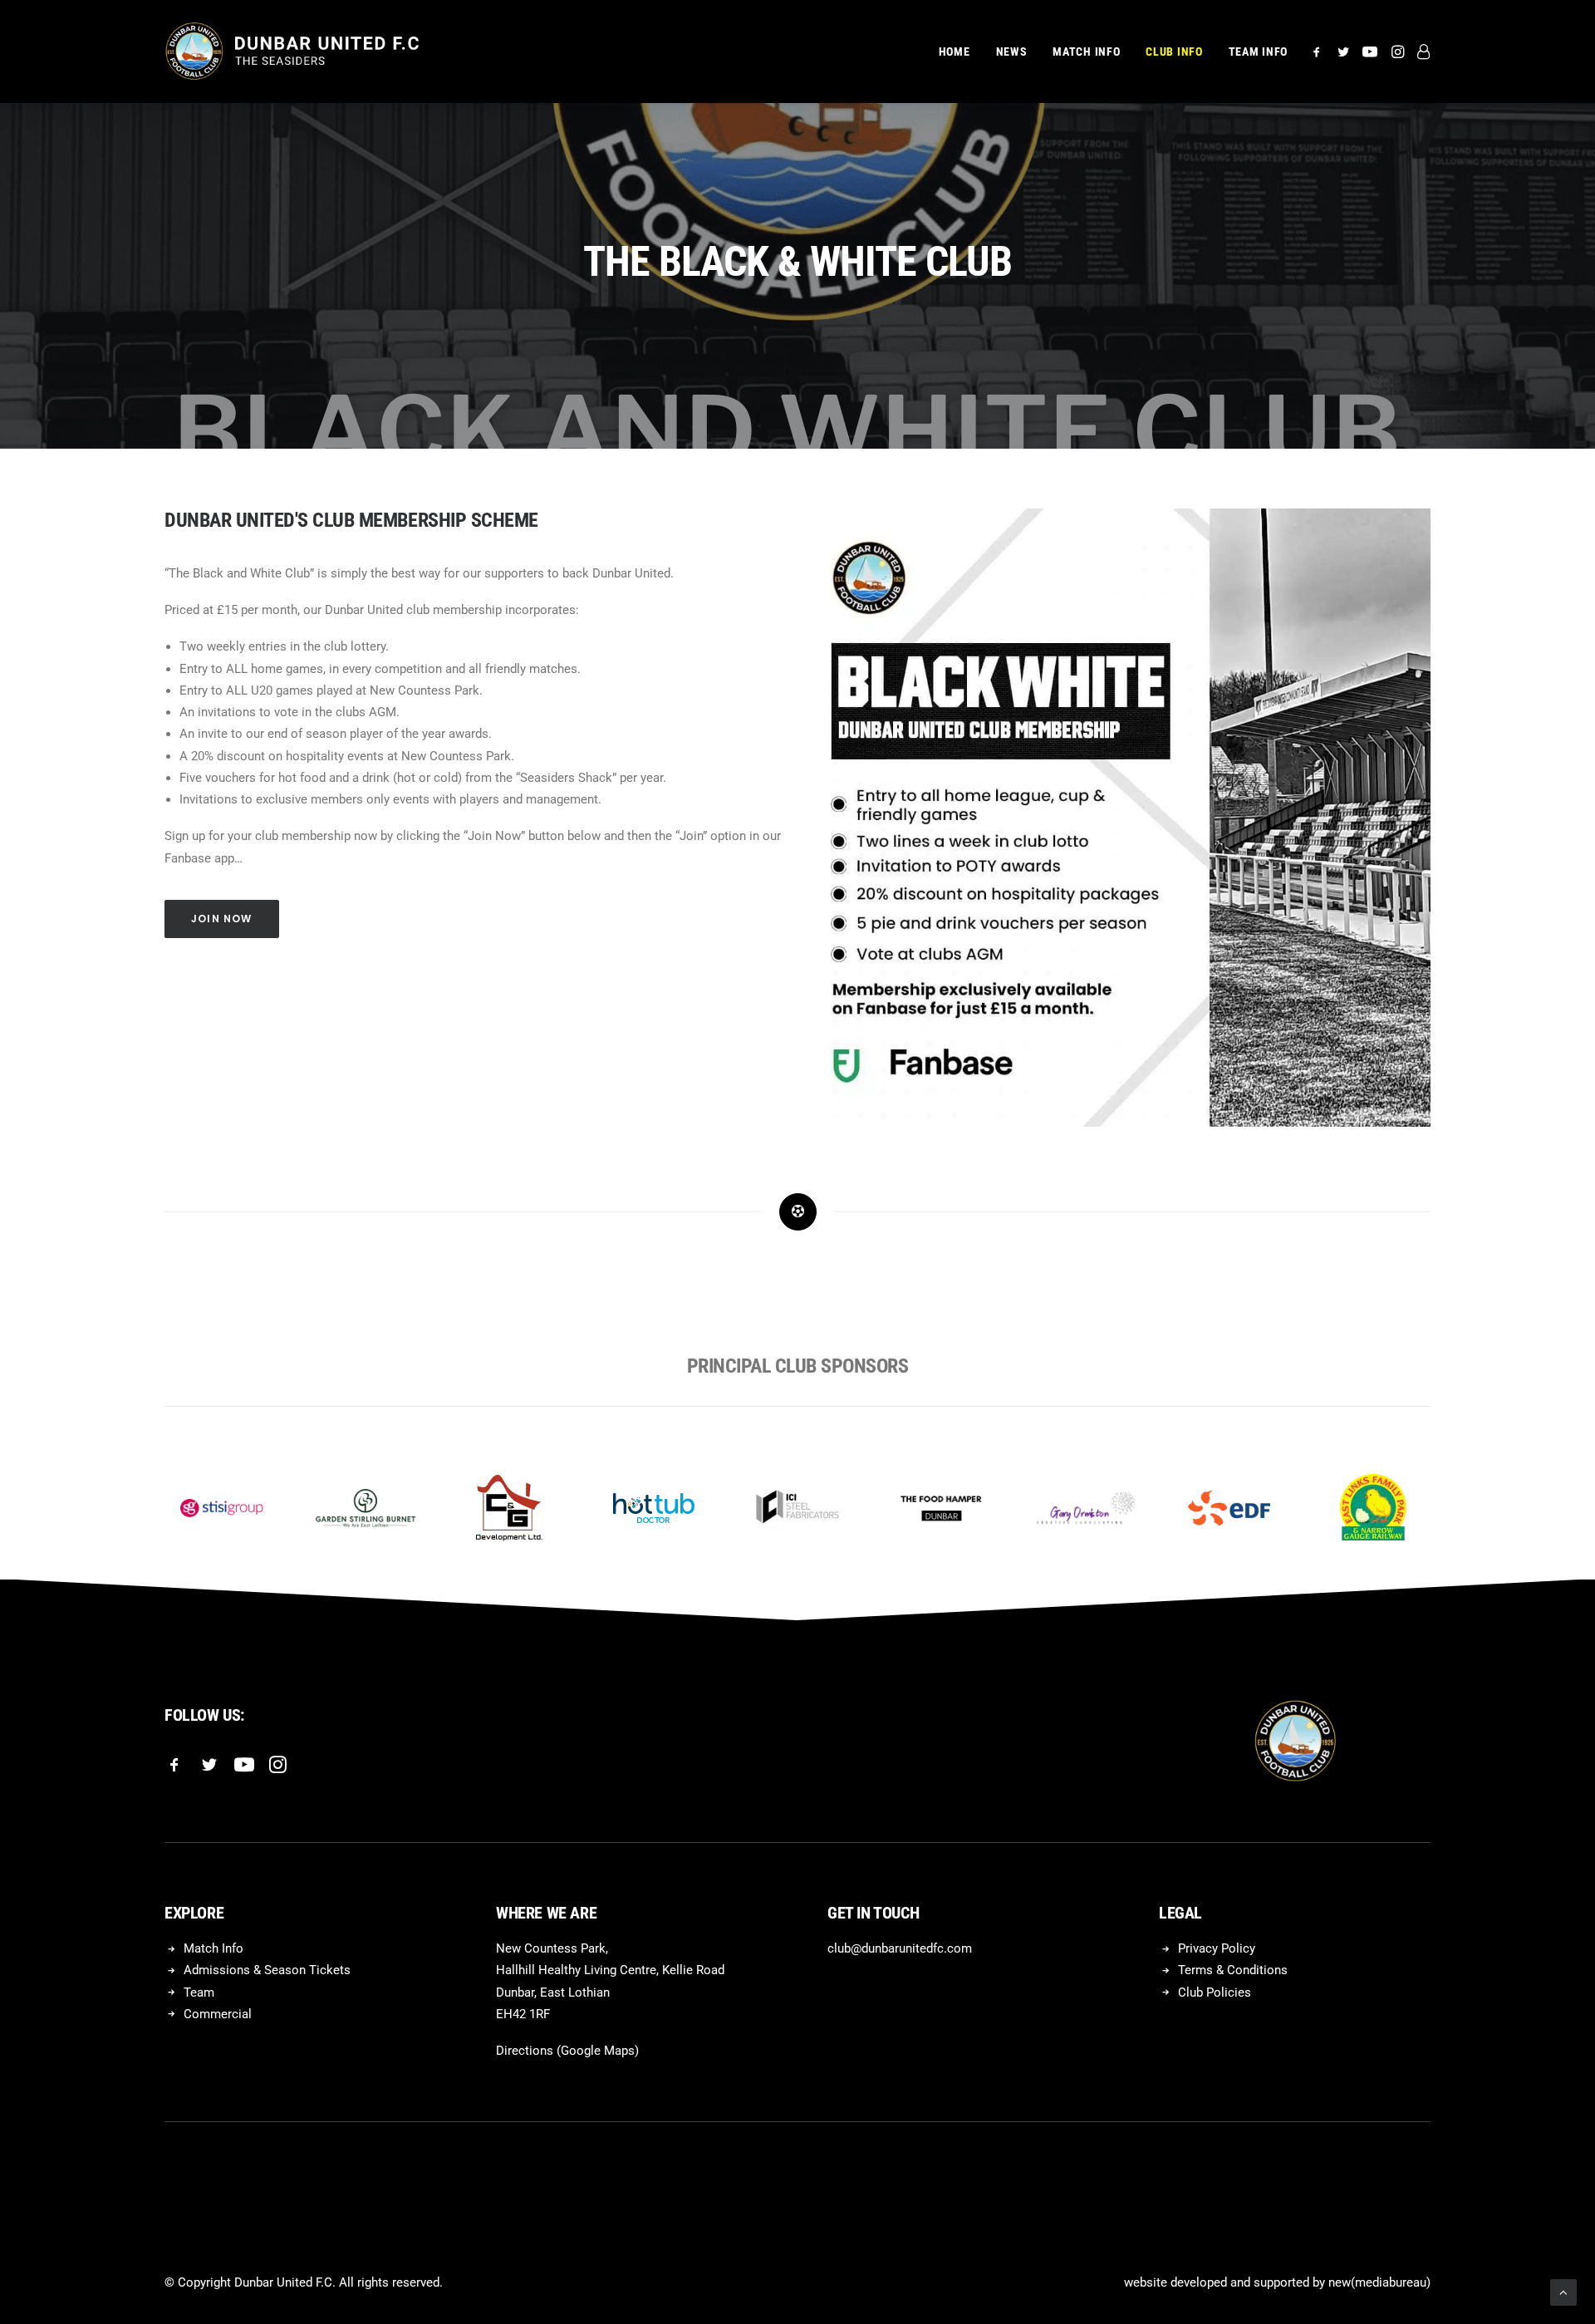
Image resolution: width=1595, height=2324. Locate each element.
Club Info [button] (1174, 52)
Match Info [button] (1086, 52)
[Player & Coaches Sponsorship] (1121, 818)
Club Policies (1215, 1992)
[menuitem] (955, 52)
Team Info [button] (1258, 52)
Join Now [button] (222, 919)
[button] (1320, 52)
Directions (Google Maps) (567, 2051)
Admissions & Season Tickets (267, 1970)
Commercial (218, 2014)
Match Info (213, 1948)
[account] (1420, 52)
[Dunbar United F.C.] (292, 52)
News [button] (1012, 52)
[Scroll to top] (1563, 2292)
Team (199, 1992)
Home (955, 52)
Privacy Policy (1217, 1948)
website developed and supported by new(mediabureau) (1277, 2282)
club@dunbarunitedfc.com (900, 1948)
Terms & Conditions (1233, 1970)
